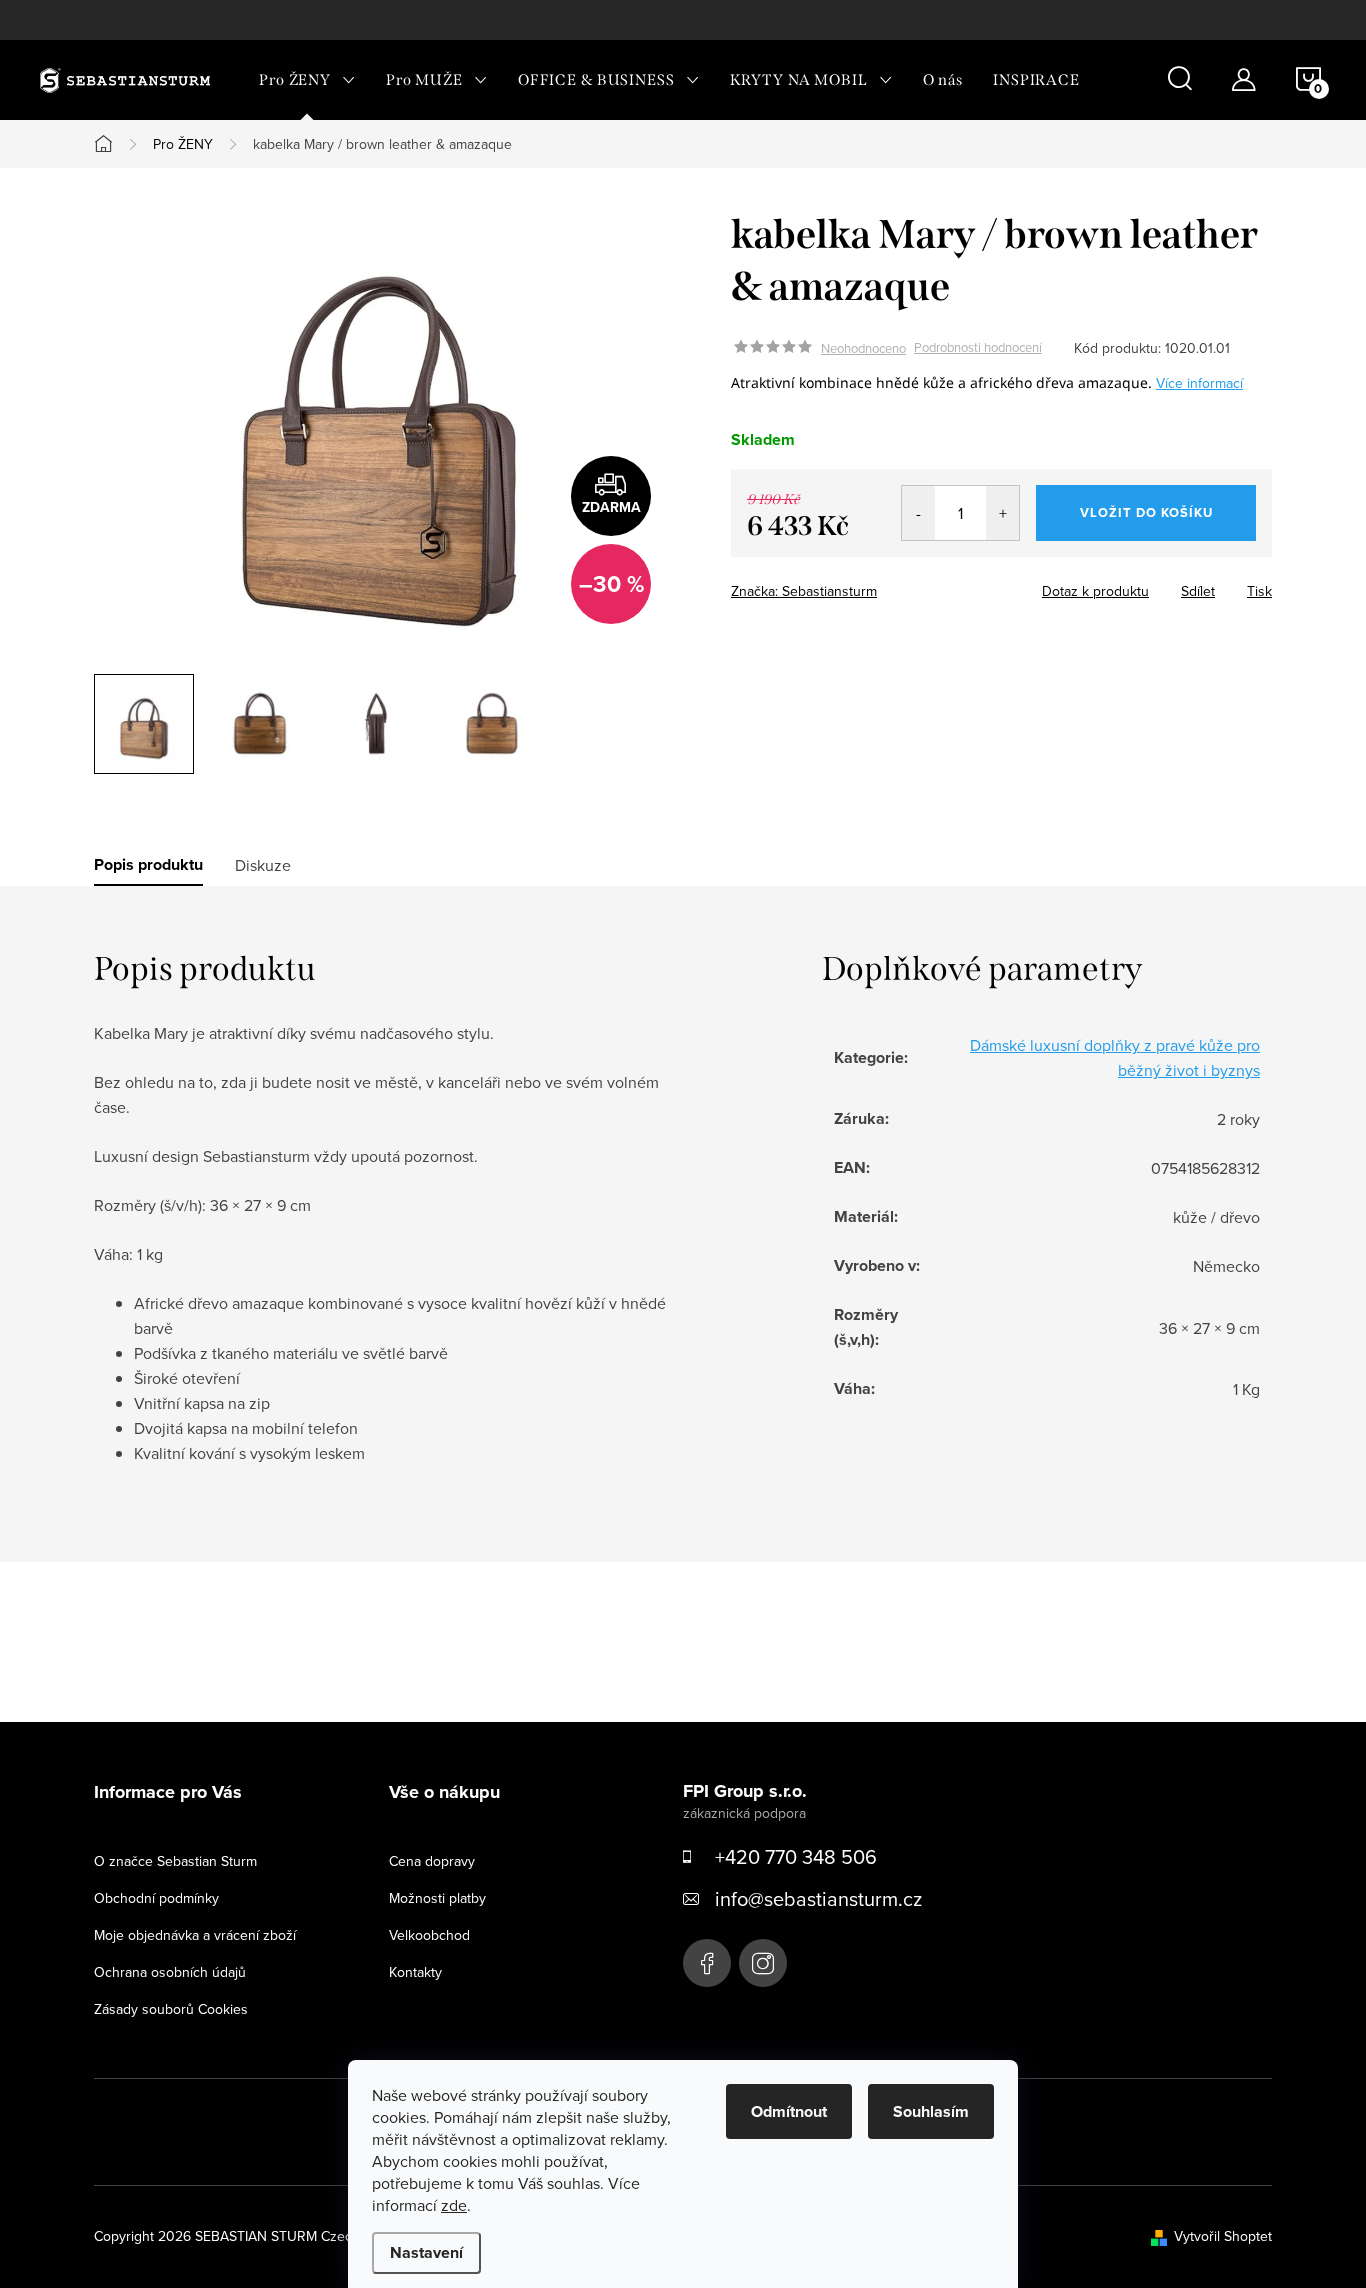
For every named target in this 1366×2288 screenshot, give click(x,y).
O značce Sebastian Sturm (175, 1861)
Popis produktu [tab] (148, 865)
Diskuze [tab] (263, 865)
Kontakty (415, 1972)
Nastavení (426, 2252)
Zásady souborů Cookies (171, 2009)
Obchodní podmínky (156, 1898)
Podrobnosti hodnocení (978, 348)
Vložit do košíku (1146, 512)
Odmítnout (789, 2111)
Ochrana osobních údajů (170, 1972)
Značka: (804, 591)
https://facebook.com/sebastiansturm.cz (707, 1963)
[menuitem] (307, 80)
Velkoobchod (429, 1935)
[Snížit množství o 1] (918, 513)
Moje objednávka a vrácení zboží (195, 1935)
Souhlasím (931, 2111)
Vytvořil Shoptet (1223, 2236)
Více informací (1199, 383)
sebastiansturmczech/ (763, 1963)
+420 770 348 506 (796, 1856)
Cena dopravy (432, 1861)
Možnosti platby (437, 1898)
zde (454, 2205)
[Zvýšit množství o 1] (1002, 513)
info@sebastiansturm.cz (818, 1898)
